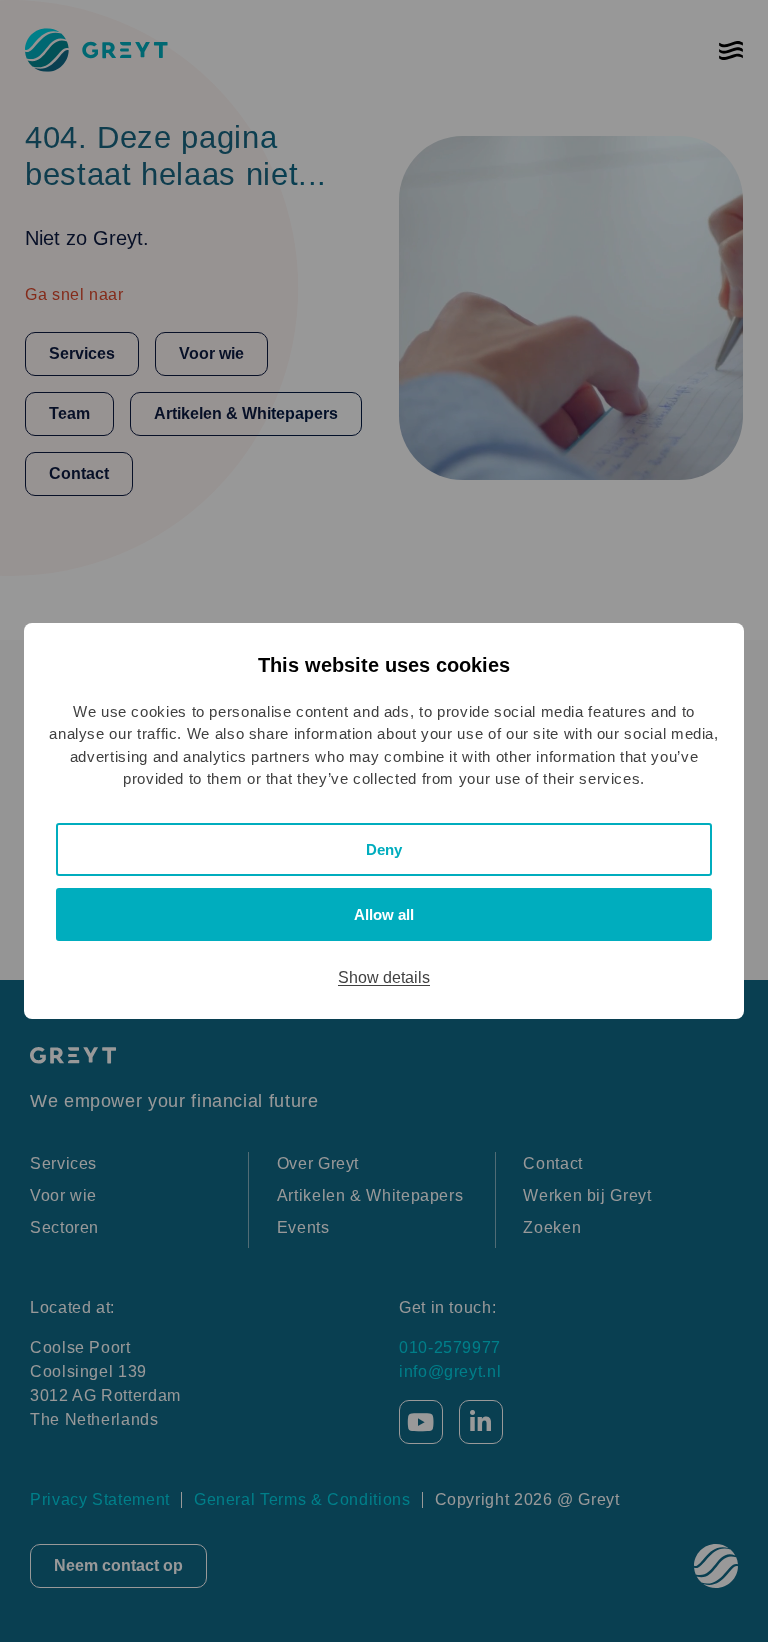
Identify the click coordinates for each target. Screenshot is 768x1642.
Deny (384, 849)
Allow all (384, 914)
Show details (384, 977)
